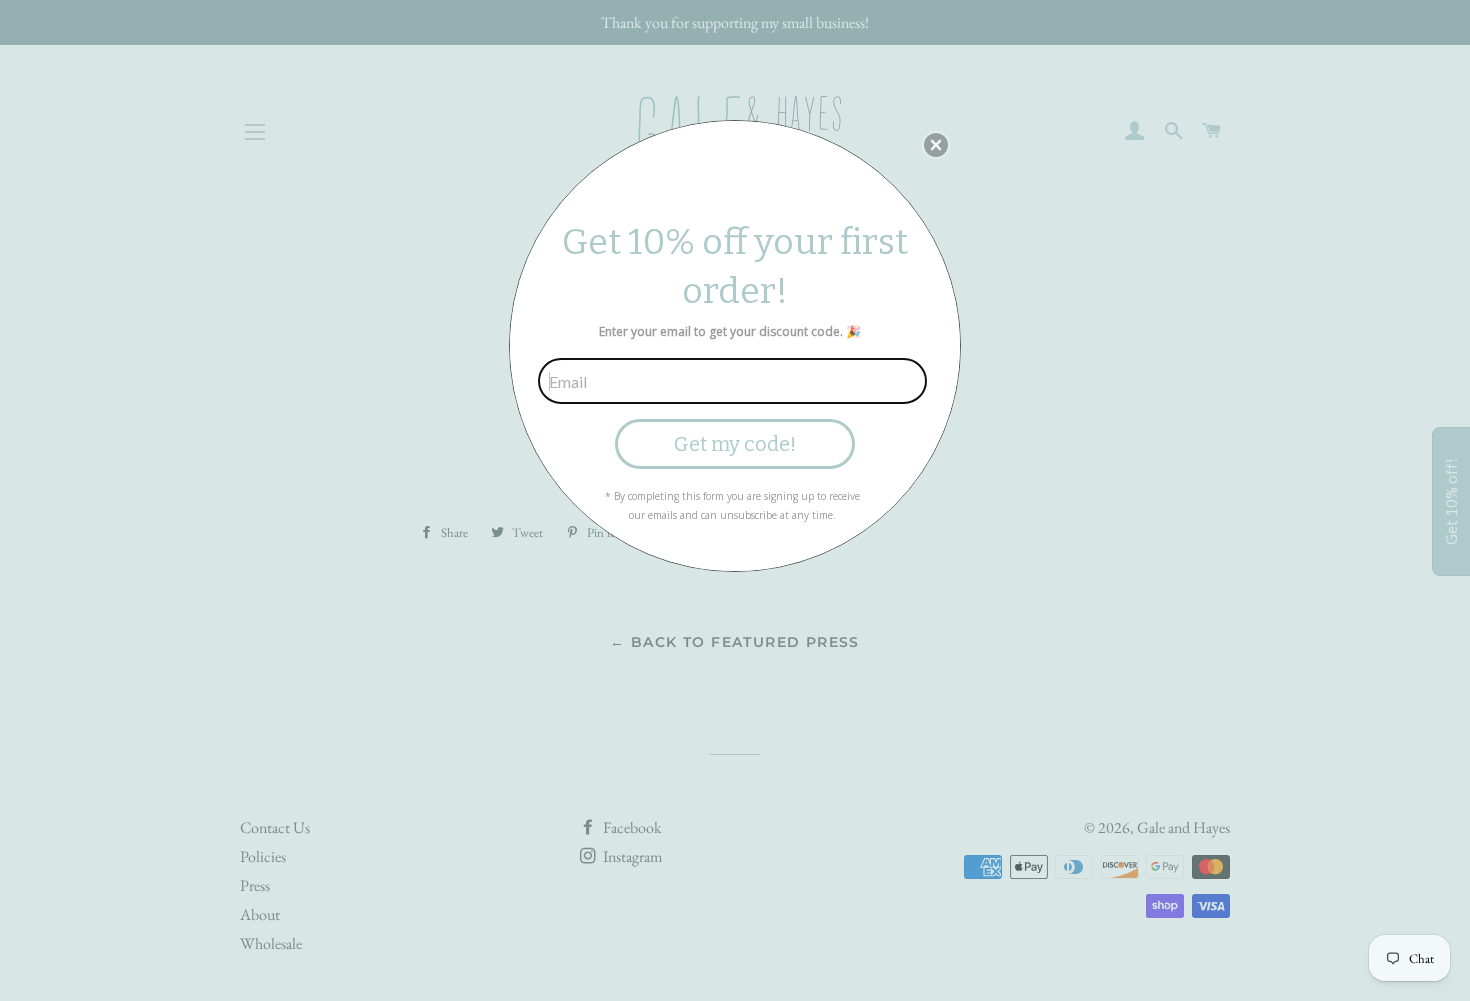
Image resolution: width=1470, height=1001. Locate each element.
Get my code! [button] (735, 444)
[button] (936, 145)
